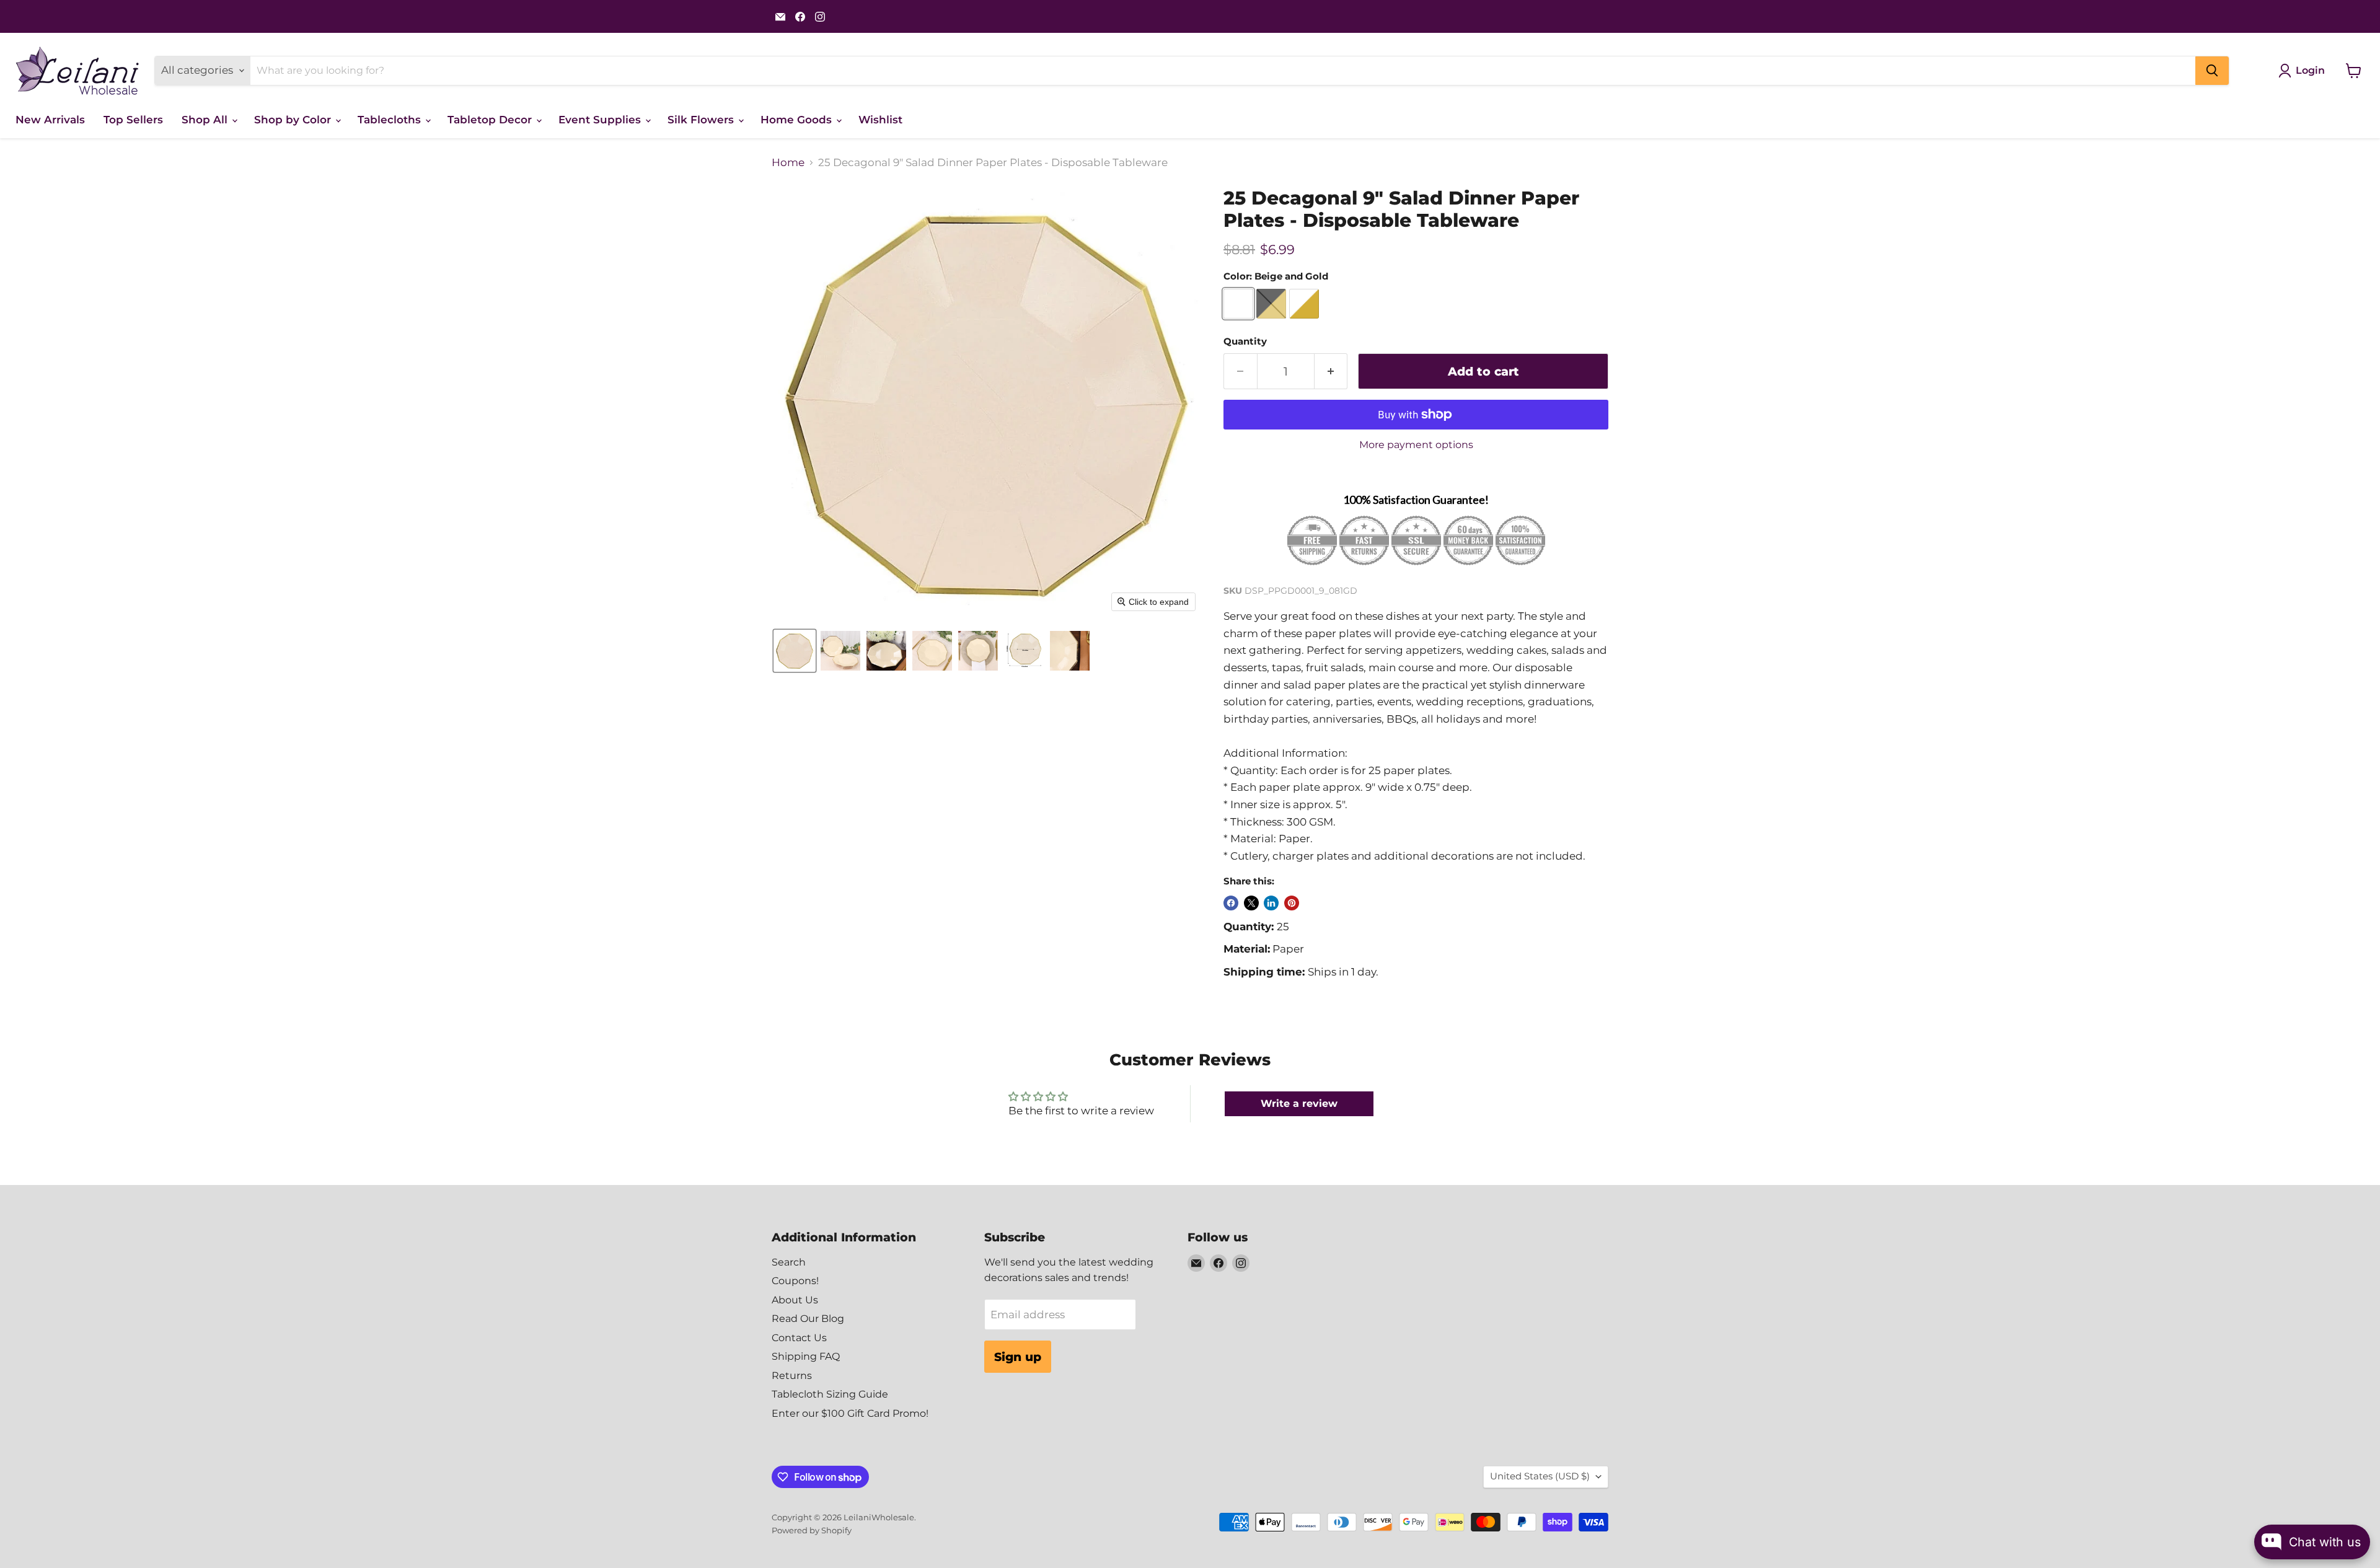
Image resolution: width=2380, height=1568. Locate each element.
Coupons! (795, 1281)
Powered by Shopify (812, 1530)
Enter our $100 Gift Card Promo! (850, 1413)
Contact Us (799, 1338)
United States (1540, 1476)
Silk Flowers (702, 120)
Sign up (1018, 1357)
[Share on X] (1251, 903)
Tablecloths (391, 120)
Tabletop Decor (491, 120)
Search (789, 1262)
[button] (795, 651)
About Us (795, 1300)
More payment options (1416, 445)
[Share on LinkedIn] (1271, 903)
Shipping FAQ (806, 1356)
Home (788, 163)
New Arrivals (50, 120)
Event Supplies (601, 120)
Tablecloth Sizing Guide (830, 1394)
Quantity (1245, 342)
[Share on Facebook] (1231, 903)
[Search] (2212, 71)
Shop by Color (294, 120)
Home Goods (798, 120)
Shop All (206, 120)
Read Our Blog (808, 1319)
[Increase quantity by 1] (1331, 371)
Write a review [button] (1299, 1103)
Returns (792, 1376)
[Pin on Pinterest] (1292, 903)
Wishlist (880, 120)
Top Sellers (133, 120)
